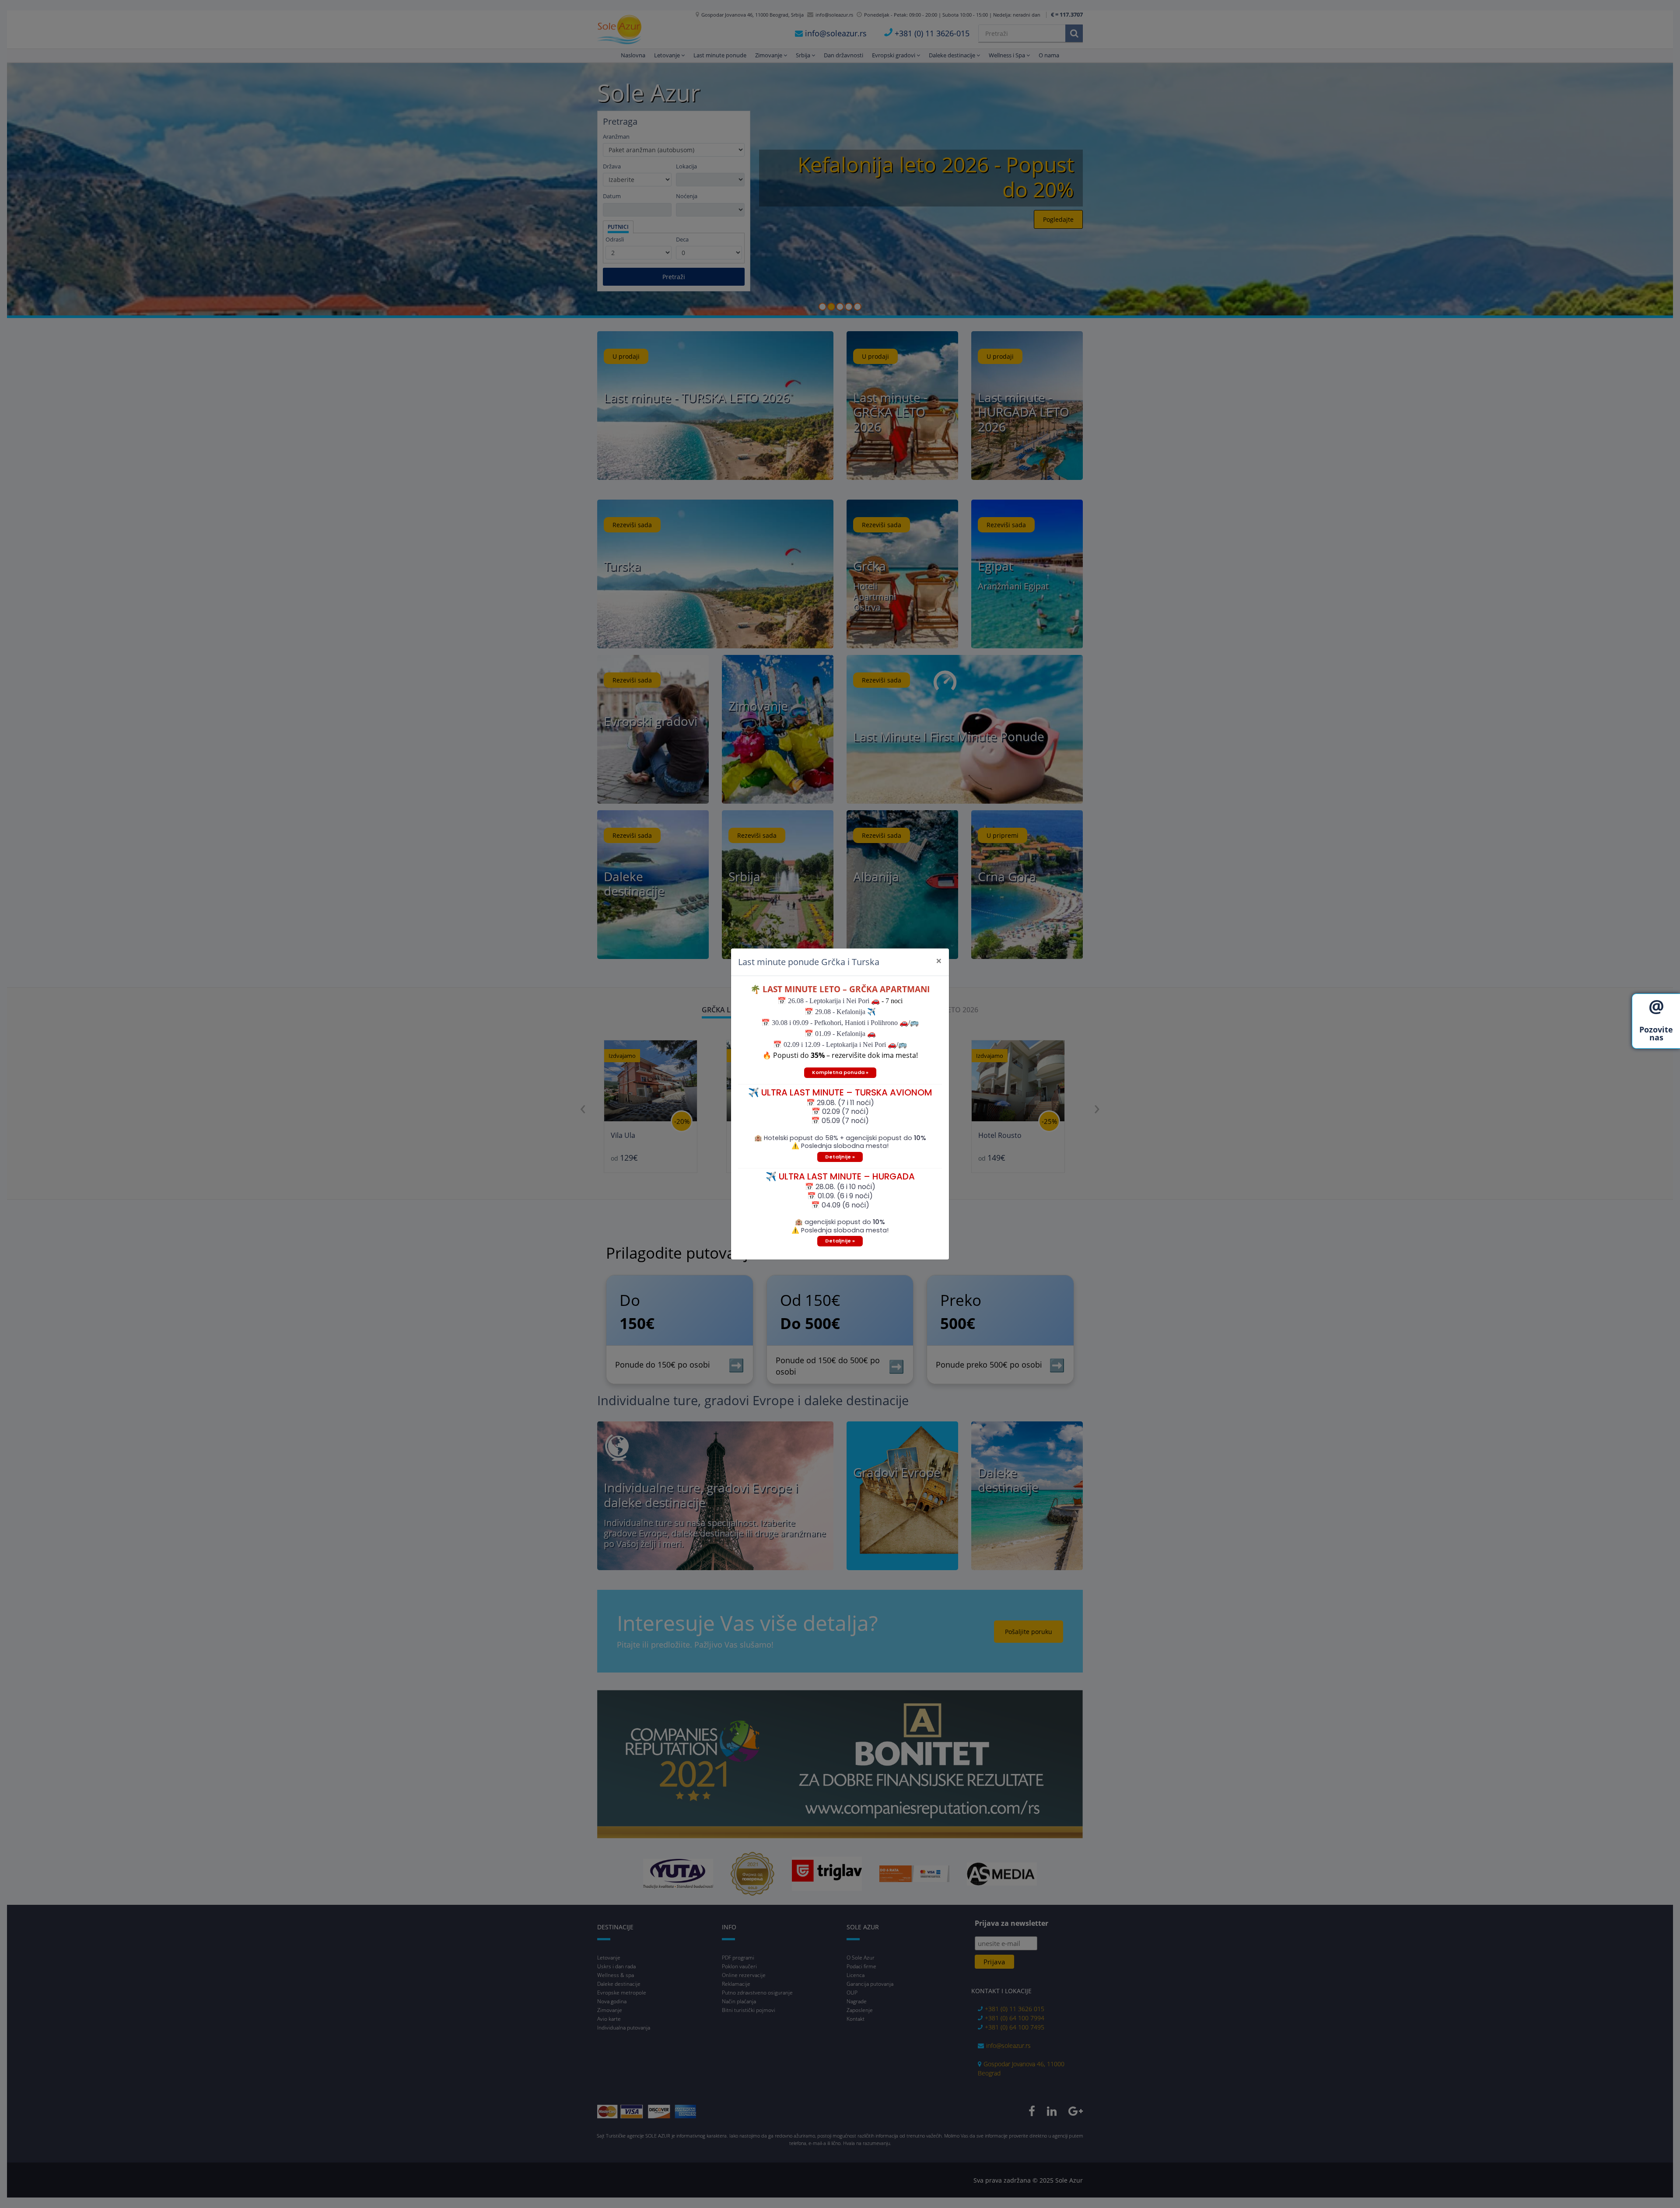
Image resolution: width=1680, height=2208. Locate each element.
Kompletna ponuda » (840, 1072)
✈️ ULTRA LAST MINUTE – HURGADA (840, 1176)
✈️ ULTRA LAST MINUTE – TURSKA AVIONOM (840, 1092)
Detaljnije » (840, 1157)
